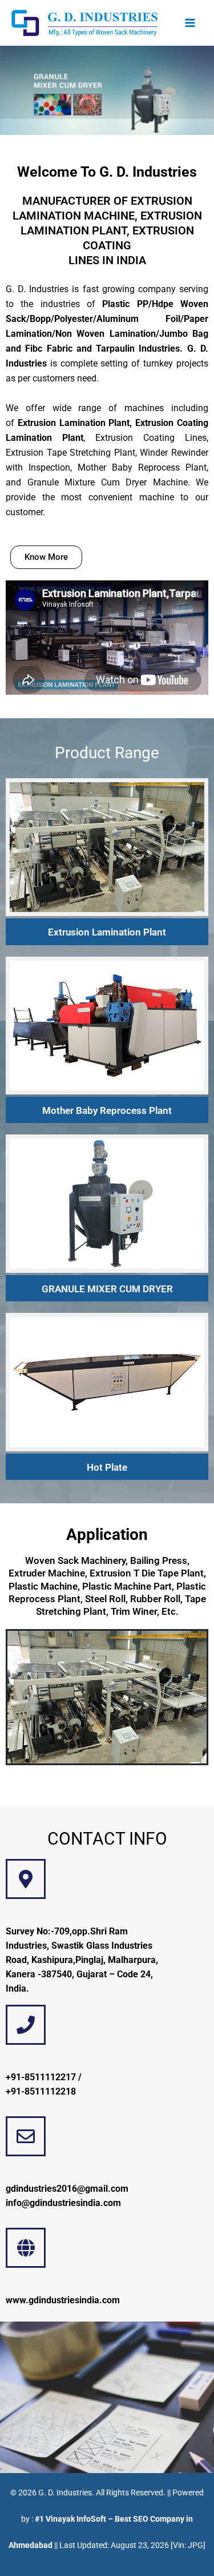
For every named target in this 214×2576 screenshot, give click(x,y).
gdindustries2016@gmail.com (67, 2189)
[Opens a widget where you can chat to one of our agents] (171, 2556)
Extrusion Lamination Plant (107, 932)
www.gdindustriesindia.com (63, 2300)
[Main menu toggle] (190, 23)
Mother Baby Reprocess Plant (107, 1110)
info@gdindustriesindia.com (63, 2203)
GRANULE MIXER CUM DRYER (107, 1289)
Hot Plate (107, 1467)
